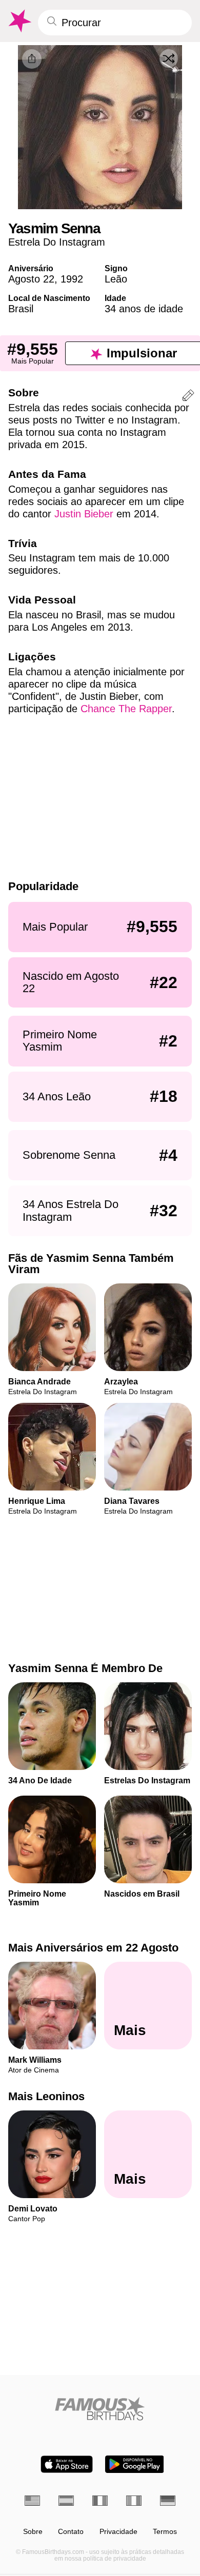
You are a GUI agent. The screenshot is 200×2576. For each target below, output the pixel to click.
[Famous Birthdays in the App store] (67, 2464)
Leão (116, 279)
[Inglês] (32, 2501)
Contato (71, 2532)
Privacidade (118, 2532)
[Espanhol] (66, 2501)
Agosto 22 (31, 279)
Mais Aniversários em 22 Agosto (93, 1948)
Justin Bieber (84, 514)
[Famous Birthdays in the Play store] (135, 2464)
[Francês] (100, 2501)
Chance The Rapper (126, 709)
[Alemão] (168, 2501)
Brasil (21, 309)
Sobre (33, 2532)
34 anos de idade (144, 309)
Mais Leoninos (46, 2096)
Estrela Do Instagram (57, 242)
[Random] (169, 58)
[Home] (100, 2409)
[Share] (32, 59)
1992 (72, 279)
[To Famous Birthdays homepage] (19, 21)
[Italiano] (134, 2501)
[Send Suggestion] (188, 397)
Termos (165, 2532)
